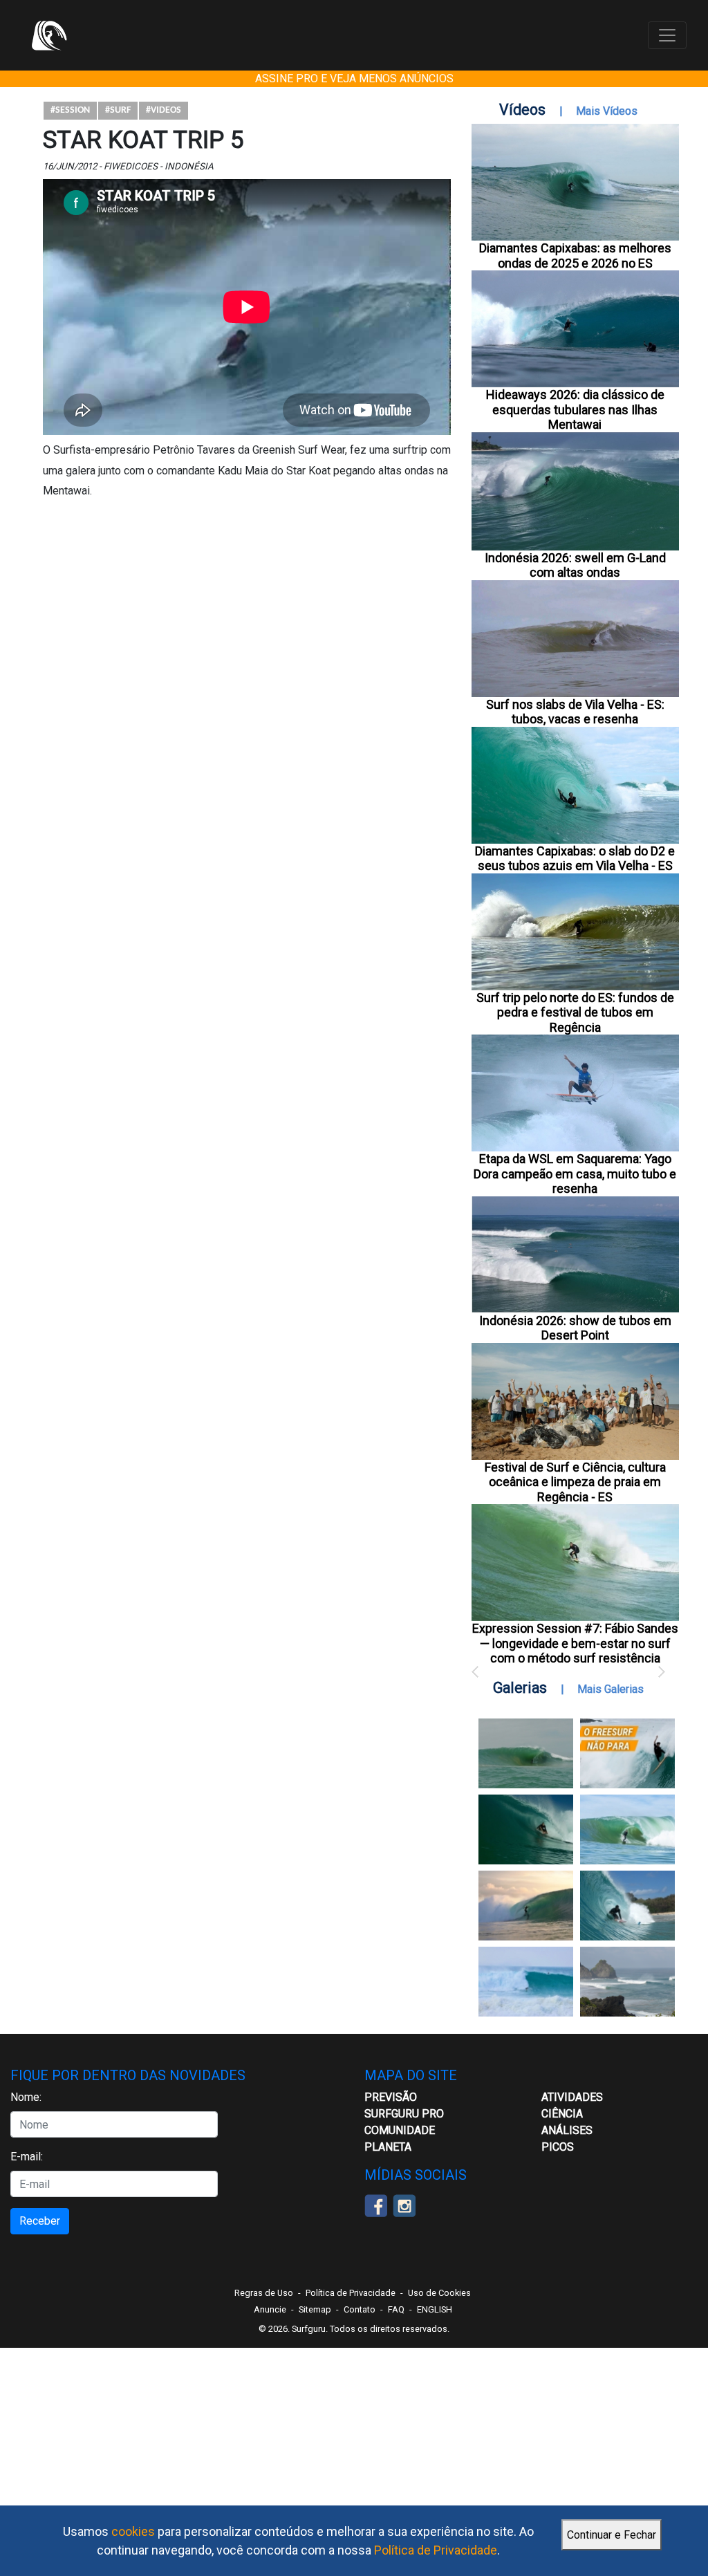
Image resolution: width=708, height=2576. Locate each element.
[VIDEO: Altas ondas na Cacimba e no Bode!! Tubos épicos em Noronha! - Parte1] (627, 1906)
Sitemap (315, 2309)
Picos (558, 2147)
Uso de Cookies (439, 2293)
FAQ (396, 2309)
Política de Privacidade (436, 2550)
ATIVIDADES (572, 2097)
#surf (118, 110)
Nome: (26, 2097)
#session (70, 110)
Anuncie (270, 2309)
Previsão (391, 2097)
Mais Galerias (611, 1689)
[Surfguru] (49, 35)
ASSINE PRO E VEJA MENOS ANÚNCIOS (354, 78)
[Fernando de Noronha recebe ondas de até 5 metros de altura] (627, 1982)
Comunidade (400, 2130)
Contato (360, 2309)
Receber (40, 2221)
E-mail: (27, 2157)
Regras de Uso (264, 2293)
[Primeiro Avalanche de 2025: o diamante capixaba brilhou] (627, 1829)
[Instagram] (404, 2205)
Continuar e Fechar (612, 2535)
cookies (133, 2531)
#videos (164, 110)
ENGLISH (435, 2309)
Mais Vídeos (607, 111)
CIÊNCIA (562, 2114)
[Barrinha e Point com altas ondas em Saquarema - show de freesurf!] (526, 1829)
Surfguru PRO (404, 2114)
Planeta (388, 2147)
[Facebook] (376, 2205)
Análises (567, 2130)
